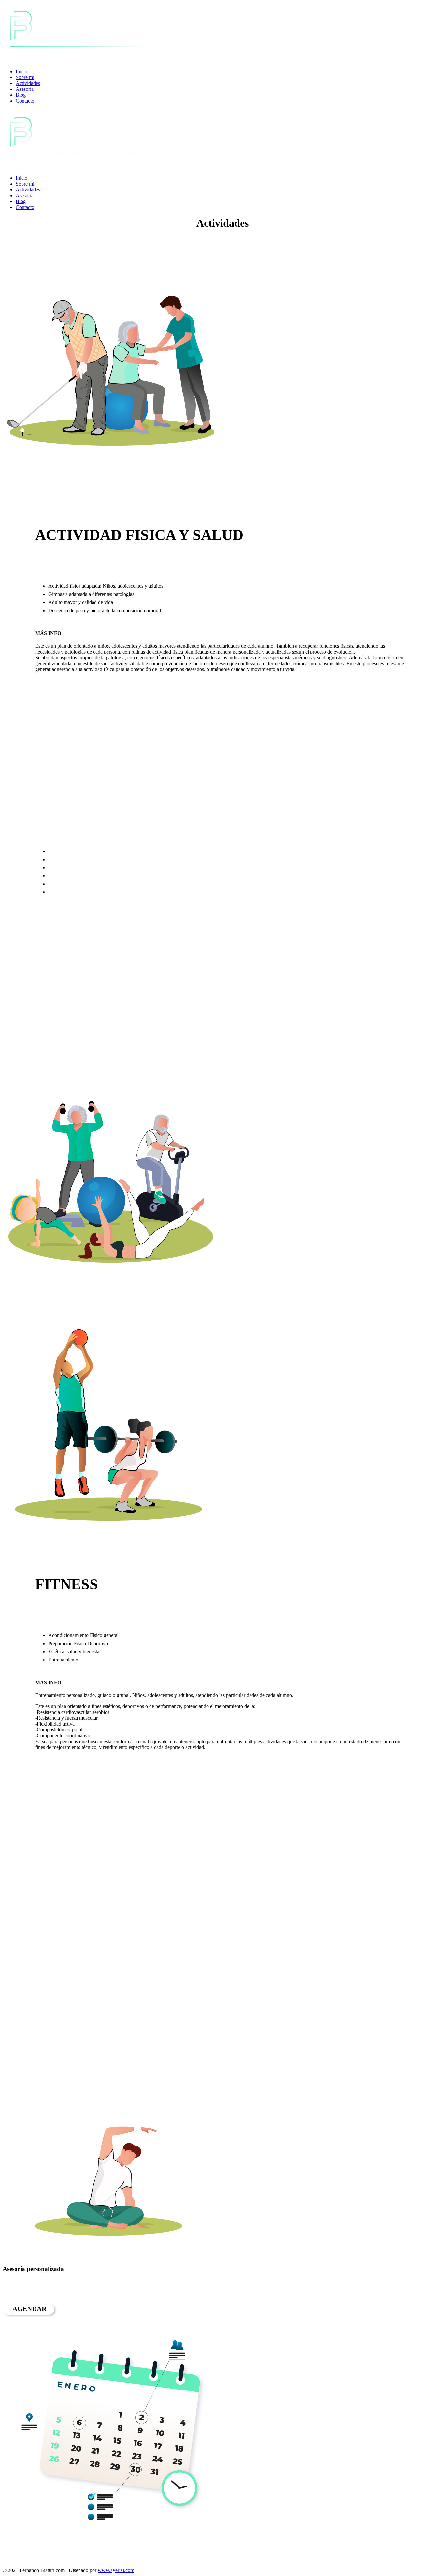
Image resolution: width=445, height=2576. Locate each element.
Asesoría (25, 89)
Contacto (25, 101)
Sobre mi (25, 77)
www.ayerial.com (116, 2570)
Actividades (28, 83)
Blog (21, 95)
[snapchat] (42, 2563)
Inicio (22, 71)
